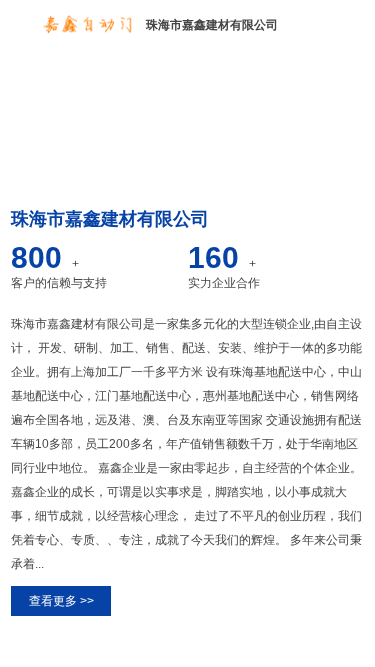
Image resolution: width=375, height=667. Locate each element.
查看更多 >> (61, 601)
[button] (180, 164)
